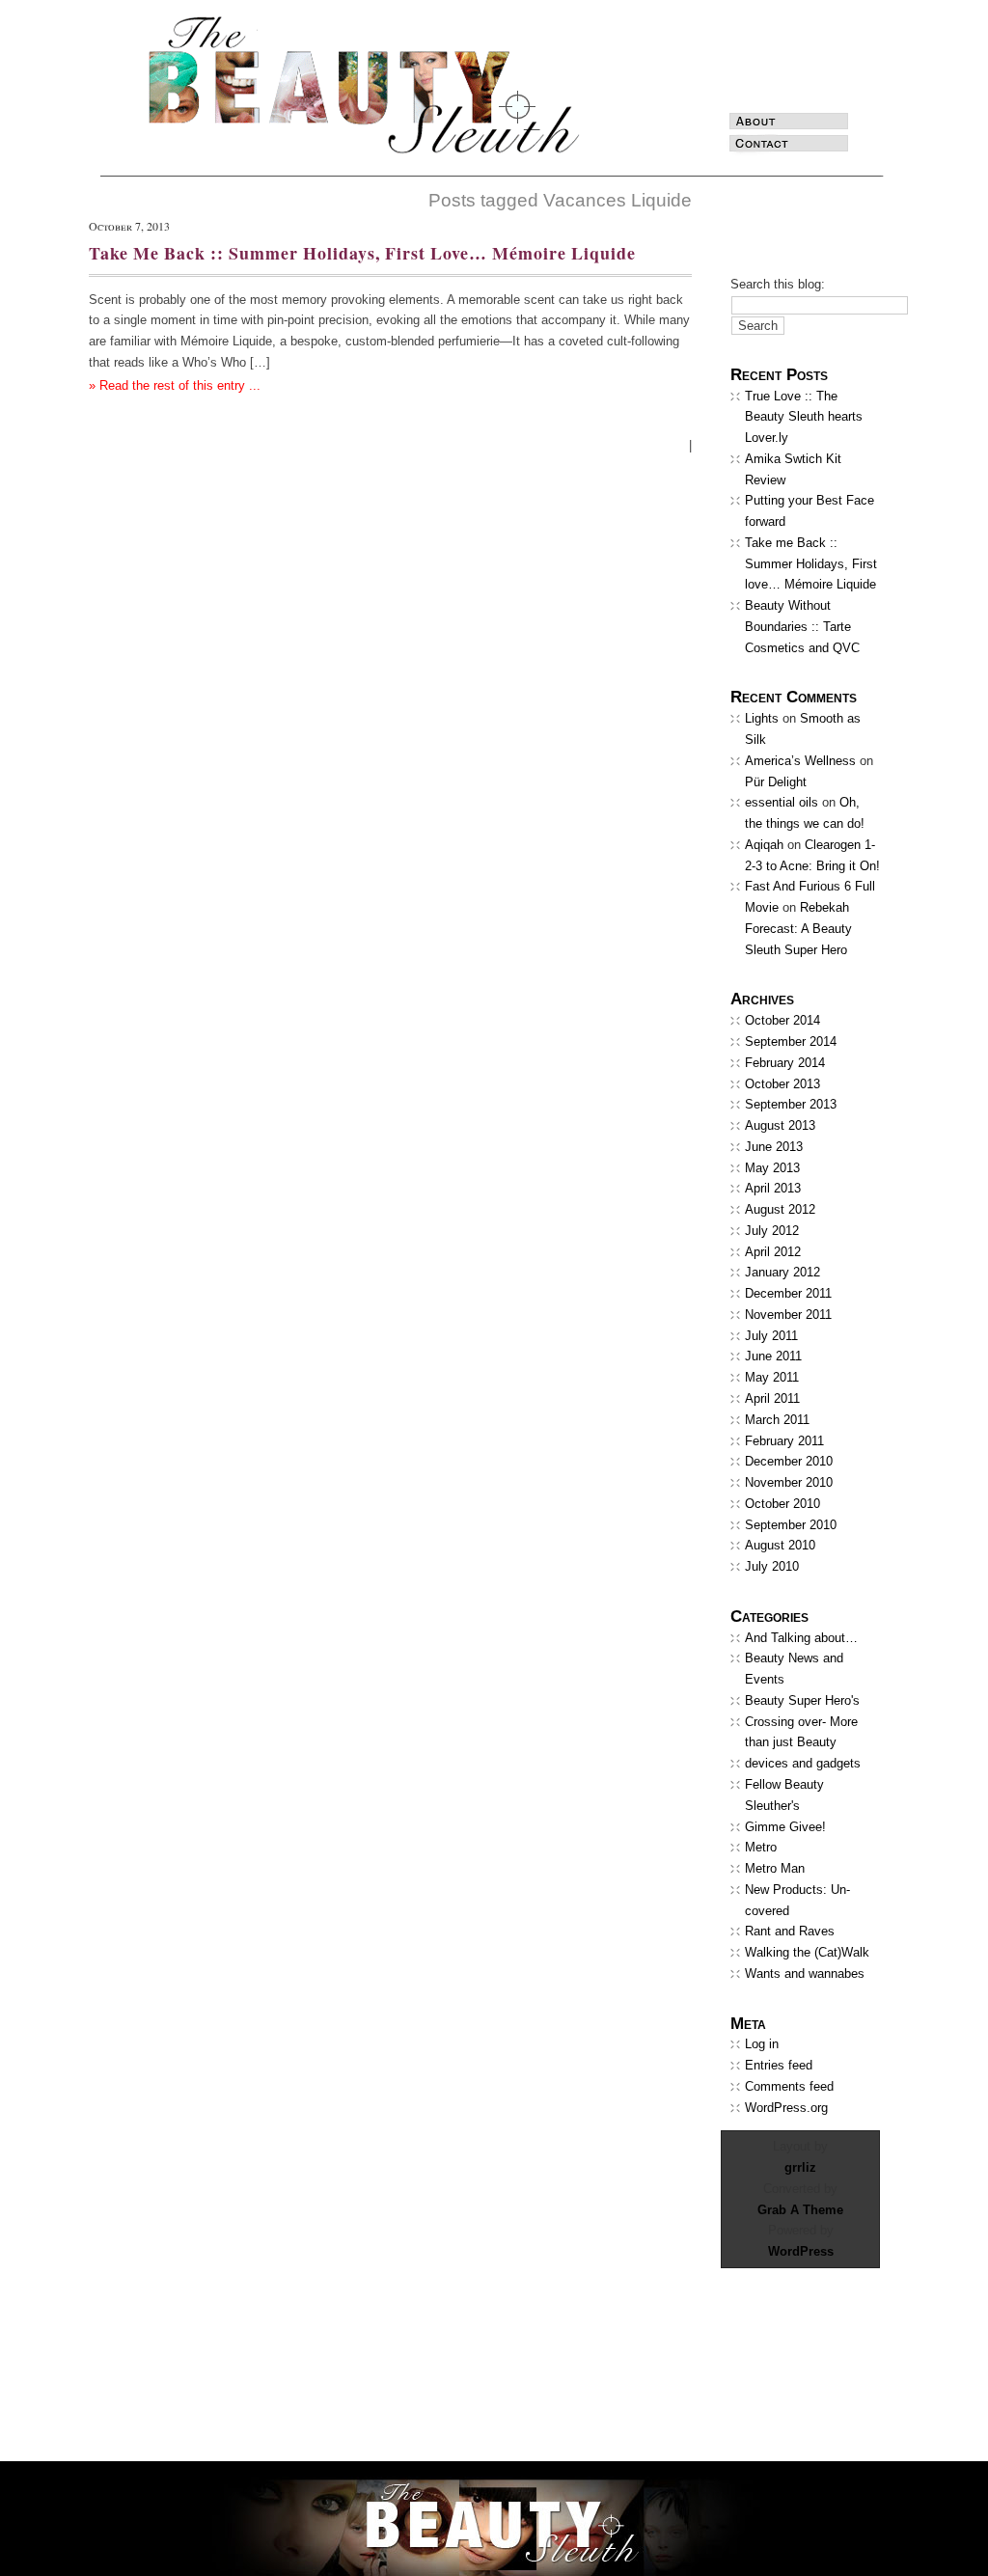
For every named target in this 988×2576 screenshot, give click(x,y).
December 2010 (789, 1461)
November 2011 (788, 1315)
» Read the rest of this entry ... (175, 385)
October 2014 (782, 1020)
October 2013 (782, 1084)
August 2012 (780, 1209)
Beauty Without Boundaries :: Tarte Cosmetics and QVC (802, 627)
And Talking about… (801, 1638)
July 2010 (772, 1566)
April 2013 (773, 1188)
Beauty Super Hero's (802, 1700)
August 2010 (780, 1545)
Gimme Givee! (785, 1827)
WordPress (801, 2251)
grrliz (800, 2167)
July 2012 (772, 1231)
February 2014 (785, 1063)
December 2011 (788, 1293)
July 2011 (771, 1336)
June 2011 (773, 1356)
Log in (762, 2044)
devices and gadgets (803, 1763)
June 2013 (774, 1147)
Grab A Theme (800, 2210)
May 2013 (772, 1168)
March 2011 (777, 1420)
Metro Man (775, 1868)
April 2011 (772, 1398)
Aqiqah (764, 845)
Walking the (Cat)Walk (807, 1952)
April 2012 (773, 1252)
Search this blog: (778, 284)
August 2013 (780, 1125)
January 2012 (782, 1272)
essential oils (782, 802)
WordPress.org (786, 2108)
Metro (761, 1847)
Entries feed (779, 2065)
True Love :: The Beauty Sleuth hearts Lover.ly (804, 417)
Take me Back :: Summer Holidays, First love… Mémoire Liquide (811, 564)
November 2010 (789, 1482)
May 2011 (772, 1377)
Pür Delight (776, 782)
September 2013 (791, 1104)
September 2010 (791, 1525)
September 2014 (791, 1041)
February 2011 (784, 1441)
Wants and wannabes (805, 1973)
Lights (762, 718)
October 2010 (782, 1504)
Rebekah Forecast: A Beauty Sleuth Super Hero (798, 929)
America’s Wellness (800, 761)
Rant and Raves (790, 1931)
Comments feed (789, 2086)
